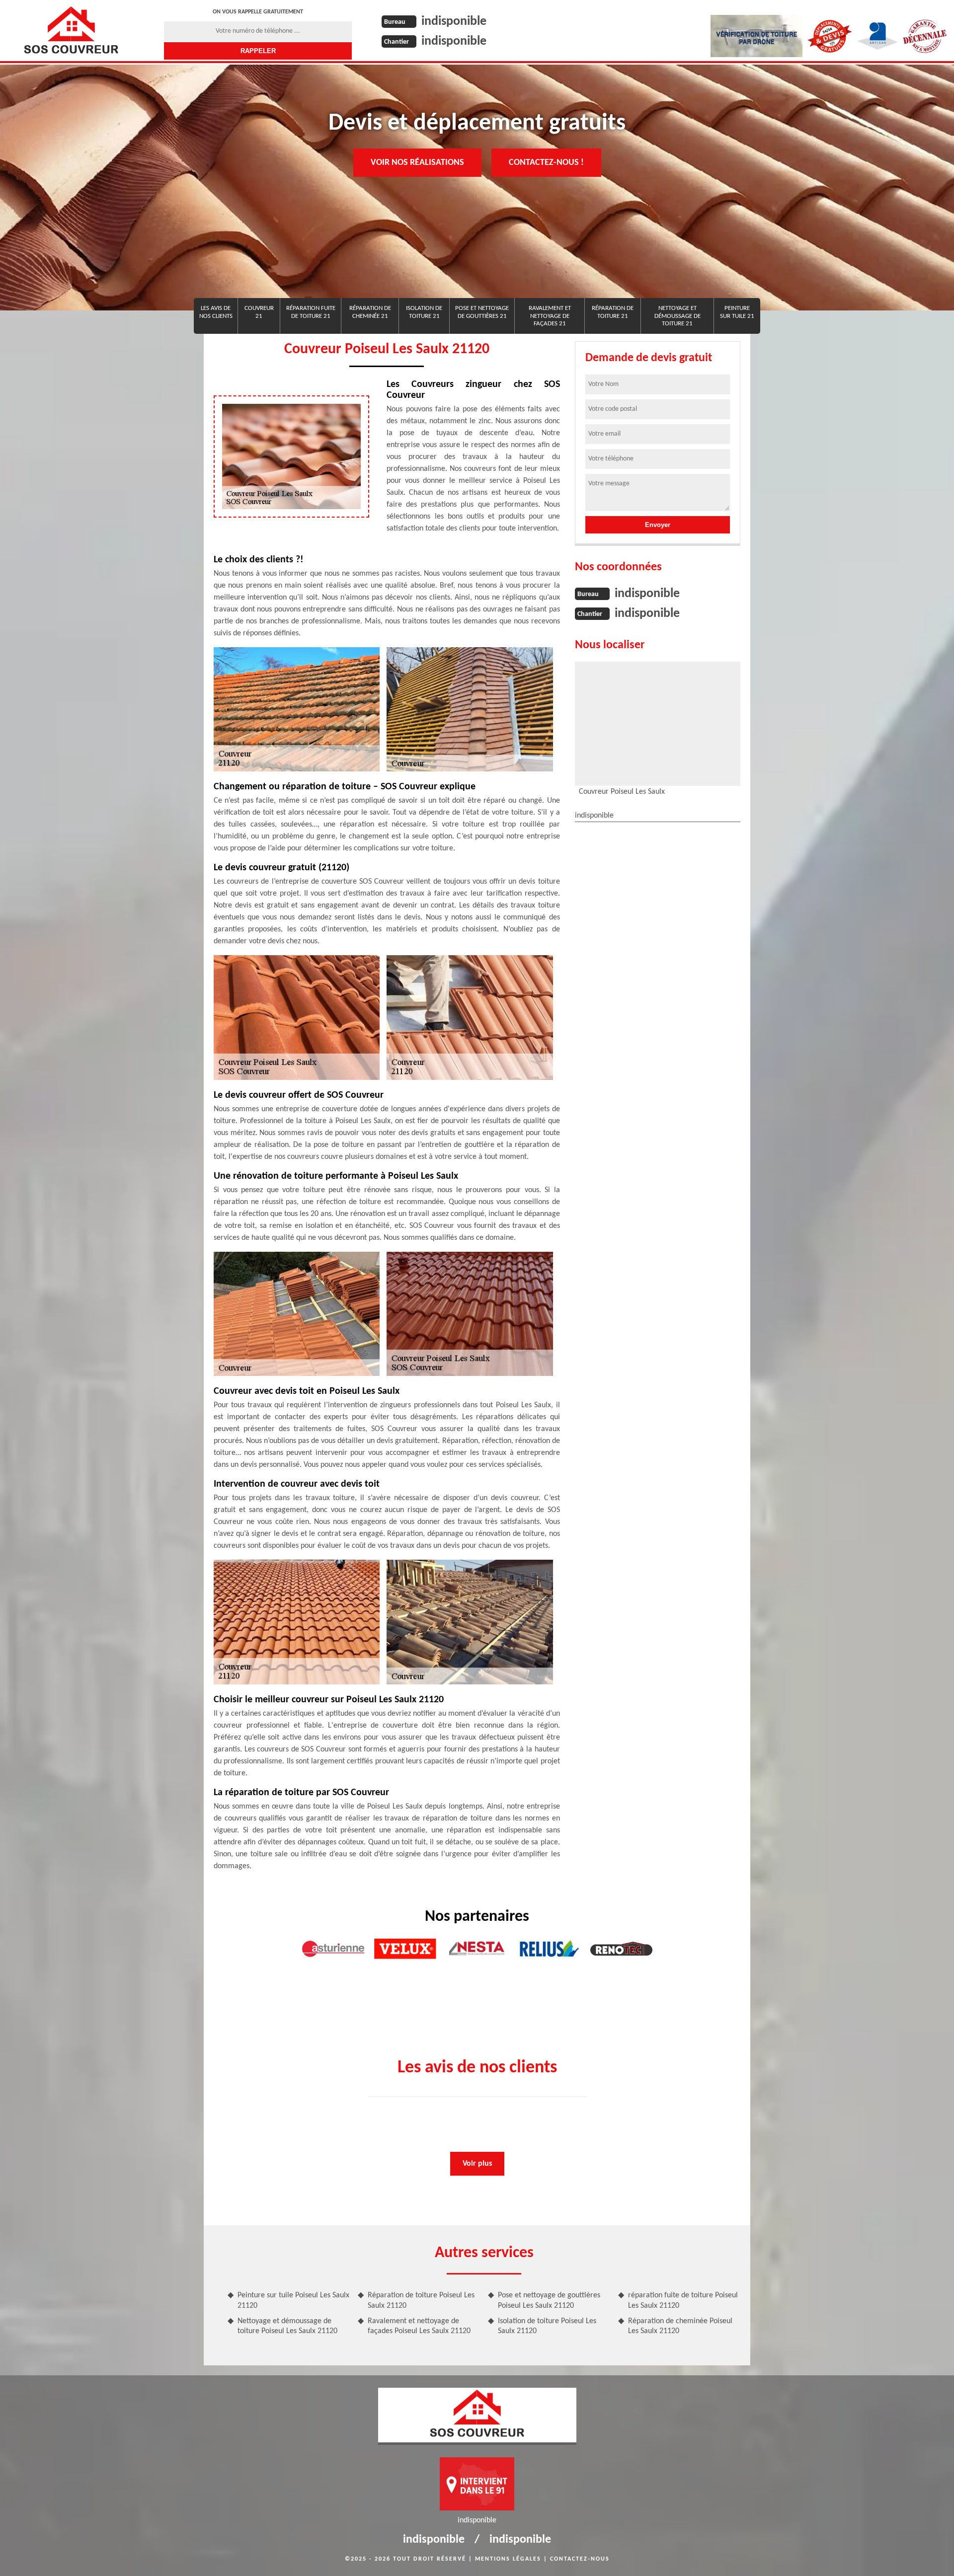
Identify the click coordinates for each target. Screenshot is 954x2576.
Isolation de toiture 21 (424, 312)
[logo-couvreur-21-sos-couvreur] (71, 30)
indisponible (454, 22)
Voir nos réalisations (417, 163)
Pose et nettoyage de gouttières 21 (482, 312)
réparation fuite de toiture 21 (311, 312)
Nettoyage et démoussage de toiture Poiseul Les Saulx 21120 (287, 2326)
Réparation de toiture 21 (613, 312)
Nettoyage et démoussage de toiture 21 (677, 316)
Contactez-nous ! (546, 163)
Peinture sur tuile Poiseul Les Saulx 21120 (293, 2301)
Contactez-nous (580, 2559)
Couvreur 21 (259, 312)
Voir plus (477, 2164)
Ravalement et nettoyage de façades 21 (550, 316)
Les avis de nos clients (216, 312)
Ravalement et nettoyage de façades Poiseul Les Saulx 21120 (419, 2326)
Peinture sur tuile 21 (737, 312)
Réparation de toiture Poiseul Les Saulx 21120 (421, 2301)
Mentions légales (508, 2559)
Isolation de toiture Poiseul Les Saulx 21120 (547, 2326)
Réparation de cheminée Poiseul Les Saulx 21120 (680, 2326)
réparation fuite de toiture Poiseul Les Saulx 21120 (683, 2301)
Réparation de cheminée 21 (370, 312)
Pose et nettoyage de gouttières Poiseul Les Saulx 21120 (549, 2301)
